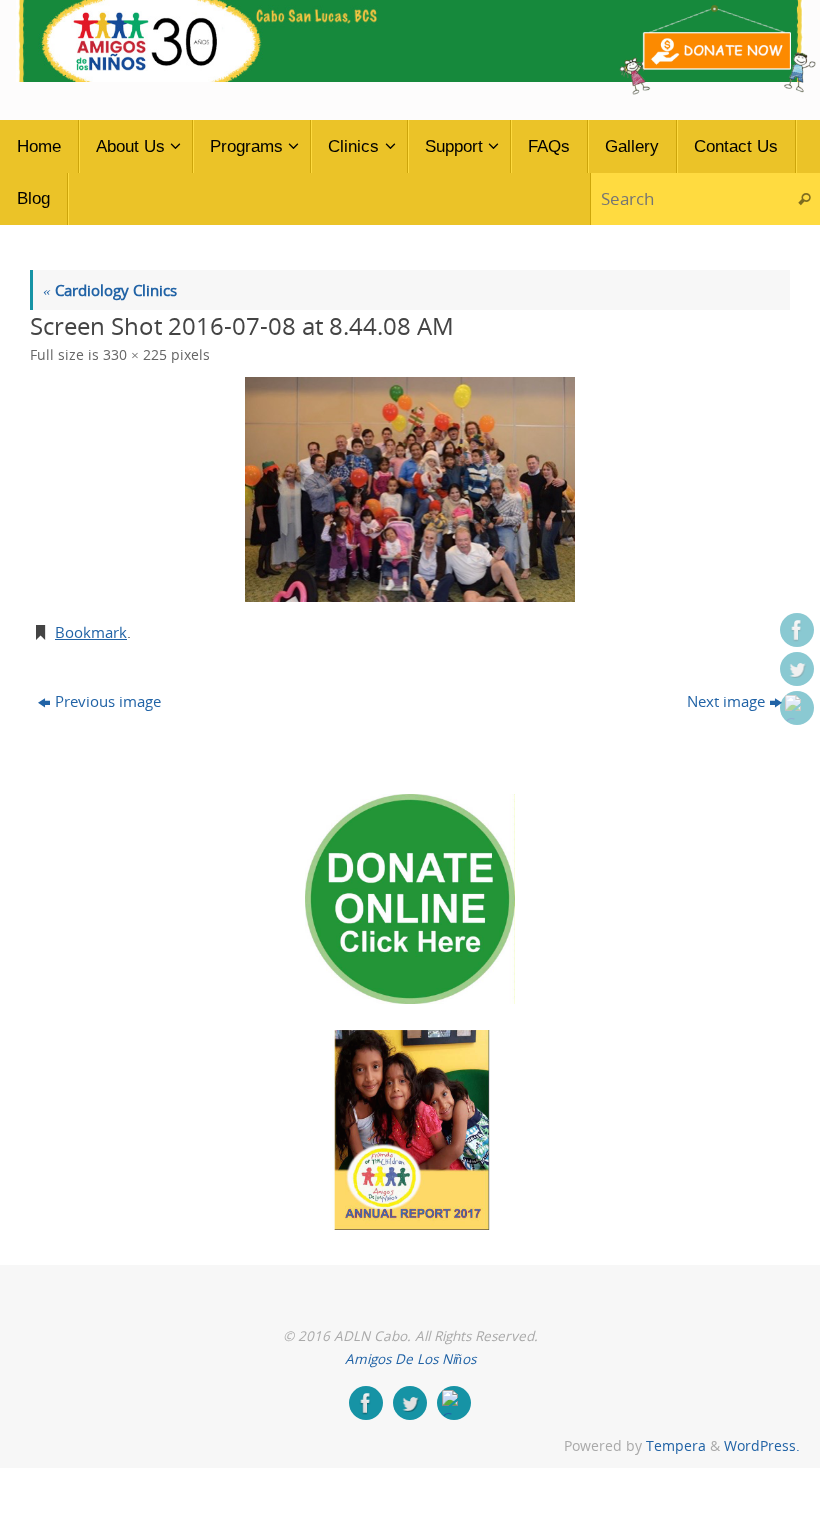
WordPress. (762, 1446)
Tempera (676, 1446)
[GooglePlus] (797, 708)
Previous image (108, 701)
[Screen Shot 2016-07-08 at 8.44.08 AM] (410, 489)
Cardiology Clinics (110, 290)
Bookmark (91, 632)
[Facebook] (797, 630)
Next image (726, 701)
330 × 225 (135, 355)
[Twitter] (797, 669)
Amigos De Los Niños (410, 1359)
